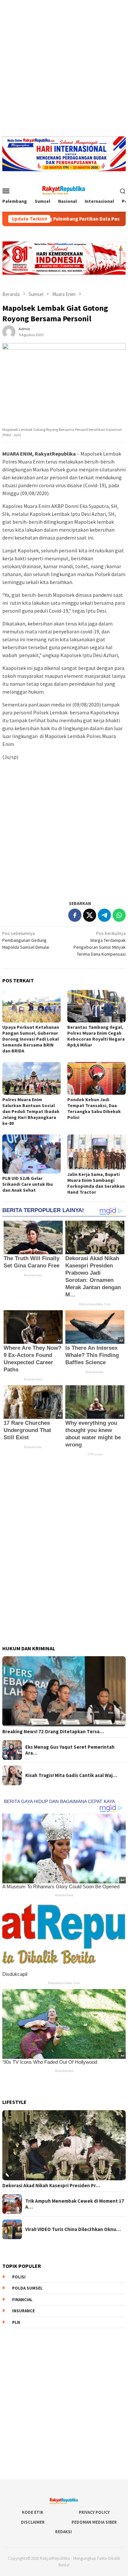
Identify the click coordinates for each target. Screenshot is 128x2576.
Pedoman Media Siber (94, 2522)
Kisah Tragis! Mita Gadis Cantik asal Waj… (71, 1775)
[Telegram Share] (104, 915)
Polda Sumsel (27, 2288)
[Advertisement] (64, 64)
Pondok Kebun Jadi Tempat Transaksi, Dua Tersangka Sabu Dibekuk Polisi (94, 1108)
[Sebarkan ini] (75, 915)
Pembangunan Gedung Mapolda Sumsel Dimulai (26, 940)
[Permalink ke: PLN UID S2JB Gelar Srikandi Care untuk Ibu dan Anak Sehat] (32, 1154)
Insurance (23, 2311)
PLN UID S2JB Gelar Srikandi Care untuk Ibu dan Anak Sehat (28, 1184)
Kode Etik (33, 2512)
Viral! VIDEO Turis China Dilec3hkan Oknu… (73, 2229)
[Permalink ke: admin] (9, 331)
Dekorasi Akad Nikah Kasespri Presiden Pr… (51, 2186)
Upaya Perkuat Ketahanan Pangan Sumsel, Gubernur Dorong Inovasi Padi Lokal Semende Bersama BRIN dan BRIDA (31, 1039)
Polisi (19, 2277)
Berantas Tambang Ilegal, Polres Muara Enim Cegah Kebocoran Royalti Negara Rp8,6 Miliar (96, 1036)
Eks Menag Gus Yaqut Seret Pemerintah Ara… (70, 1750)
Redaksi (64, 2532)
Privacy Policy (94, 2512)
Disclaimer (33, 2522)
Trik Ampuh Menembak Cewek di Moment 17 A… (75, 2204)
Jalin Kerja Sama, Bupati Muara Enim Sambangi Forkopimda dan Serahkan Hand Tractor (96, 1183)
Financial (22, 2300)
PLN (16, 2322)
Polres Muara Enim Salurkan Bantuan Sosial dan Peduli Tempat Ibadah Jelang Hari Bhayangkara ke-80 (31, 1111)
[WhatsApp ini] (119, 915)
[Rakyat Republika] (64, 190)
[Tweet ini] (90, 915)
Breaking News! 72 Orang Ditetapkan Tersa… (53, 1732)
